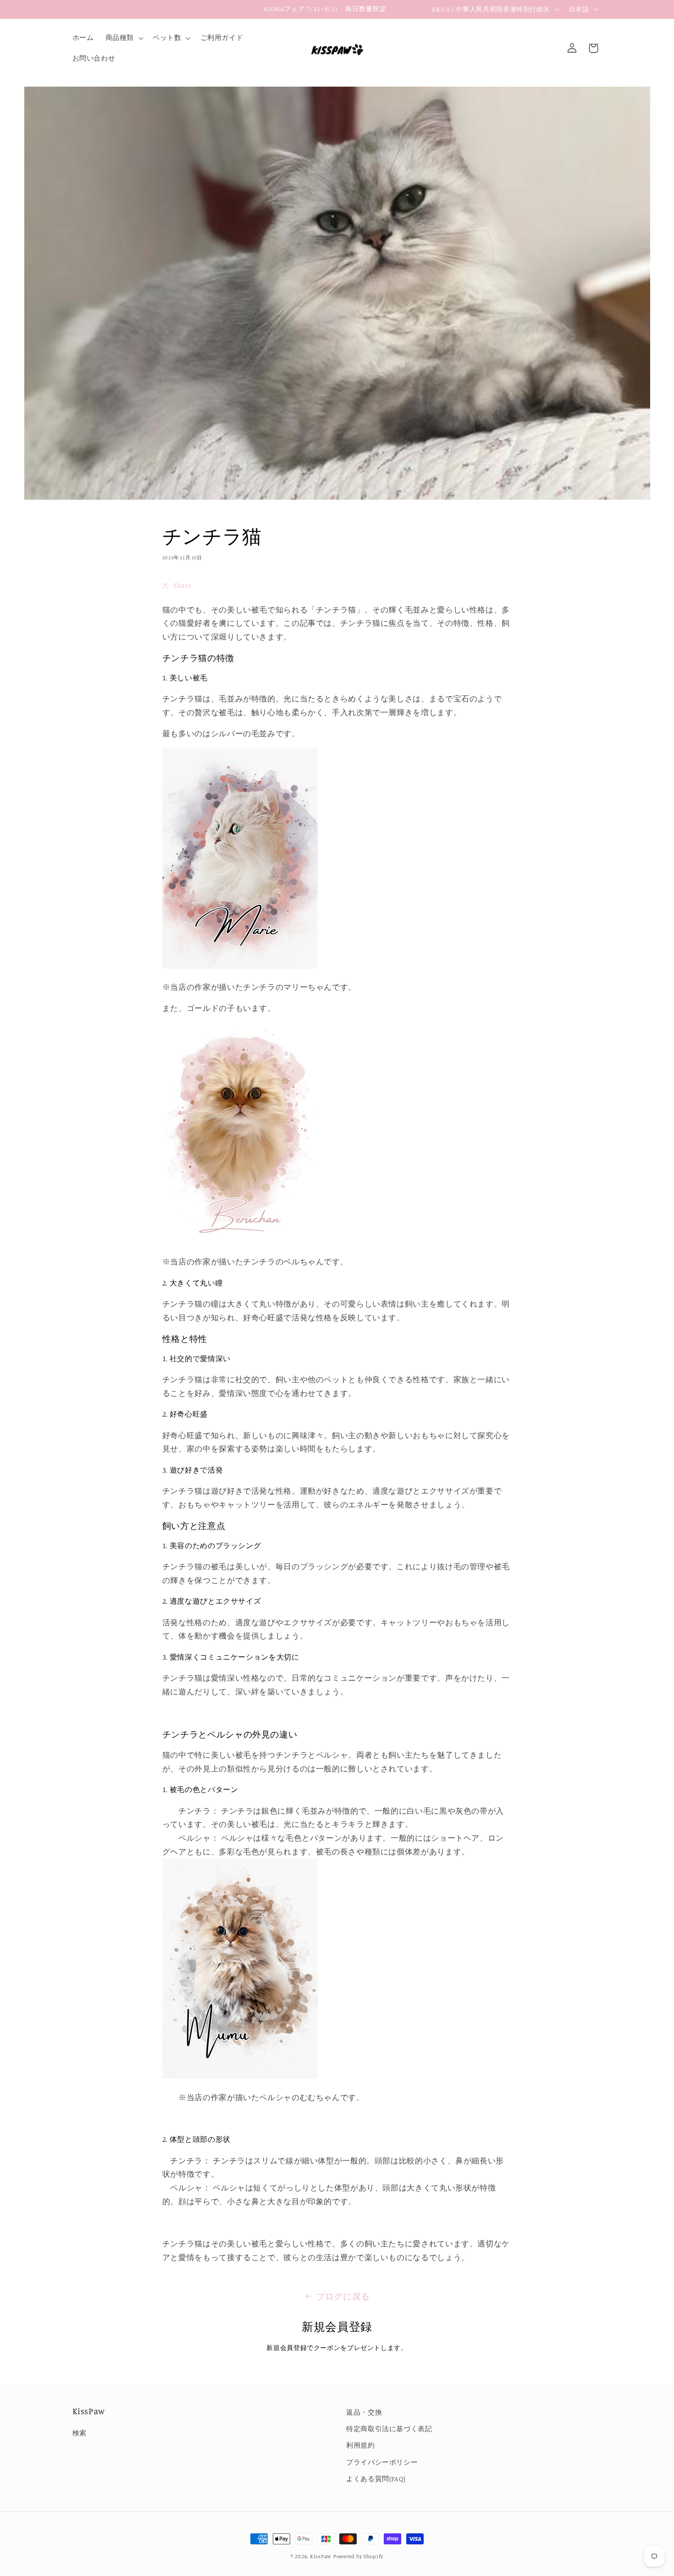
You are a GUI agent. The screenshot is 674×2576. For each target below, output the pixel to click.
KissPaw (321, 2556)
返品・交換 (364, 2412)
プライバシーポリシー (382, 2462)
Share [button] (182, 585)
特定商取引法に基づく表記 (389, 2429)
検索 (80, 2433)
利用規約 (361, 2446)
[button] (123, 38)
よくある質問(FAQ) (376, 2479)
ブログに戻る (343, 2296)
